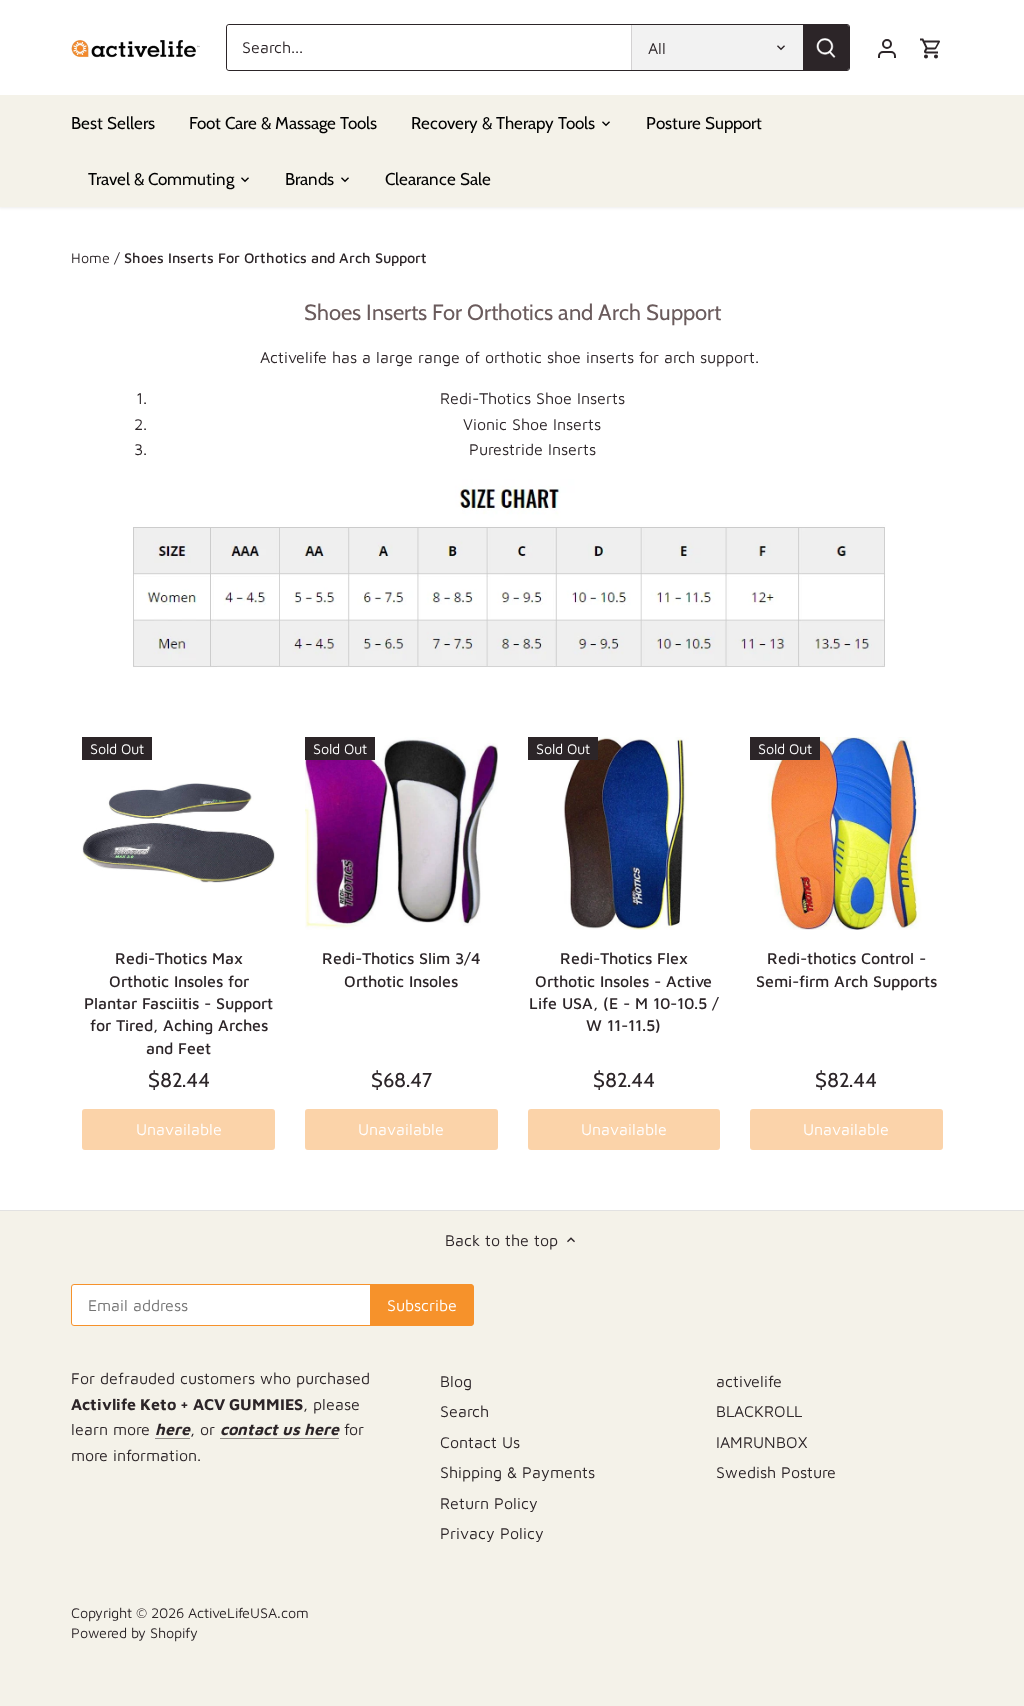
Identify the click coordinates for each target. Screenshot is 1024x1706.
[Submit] (826, 47)
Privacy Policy (492, 1533)
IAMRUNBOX (761, 1442)
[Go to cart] (931, 47)
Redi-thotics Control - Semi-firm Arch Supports (846, 969)
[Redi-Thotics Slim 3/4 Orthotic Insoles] (401, 833)
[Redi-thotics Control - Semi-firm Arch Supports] (846, 833)
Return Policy (489, 1503)
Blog (456, 1381)
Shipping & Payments (517, 1472)
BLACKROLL (759, 1411)
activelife (749, 1381)
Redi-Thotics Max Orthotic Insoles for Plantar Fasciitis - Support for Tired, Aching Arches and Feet (178, 1003)
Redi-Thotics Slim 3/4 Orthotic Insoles (401, 969)
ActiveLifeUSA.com (248, 1612)
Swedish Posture (776, 1472)
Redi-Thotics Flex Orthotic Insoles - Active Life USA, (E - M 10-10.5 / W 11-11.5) (624, 991)
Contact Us (480, 1442)
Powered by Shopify (134, 1632)
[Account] (887, 47)
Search (464, 1411)
